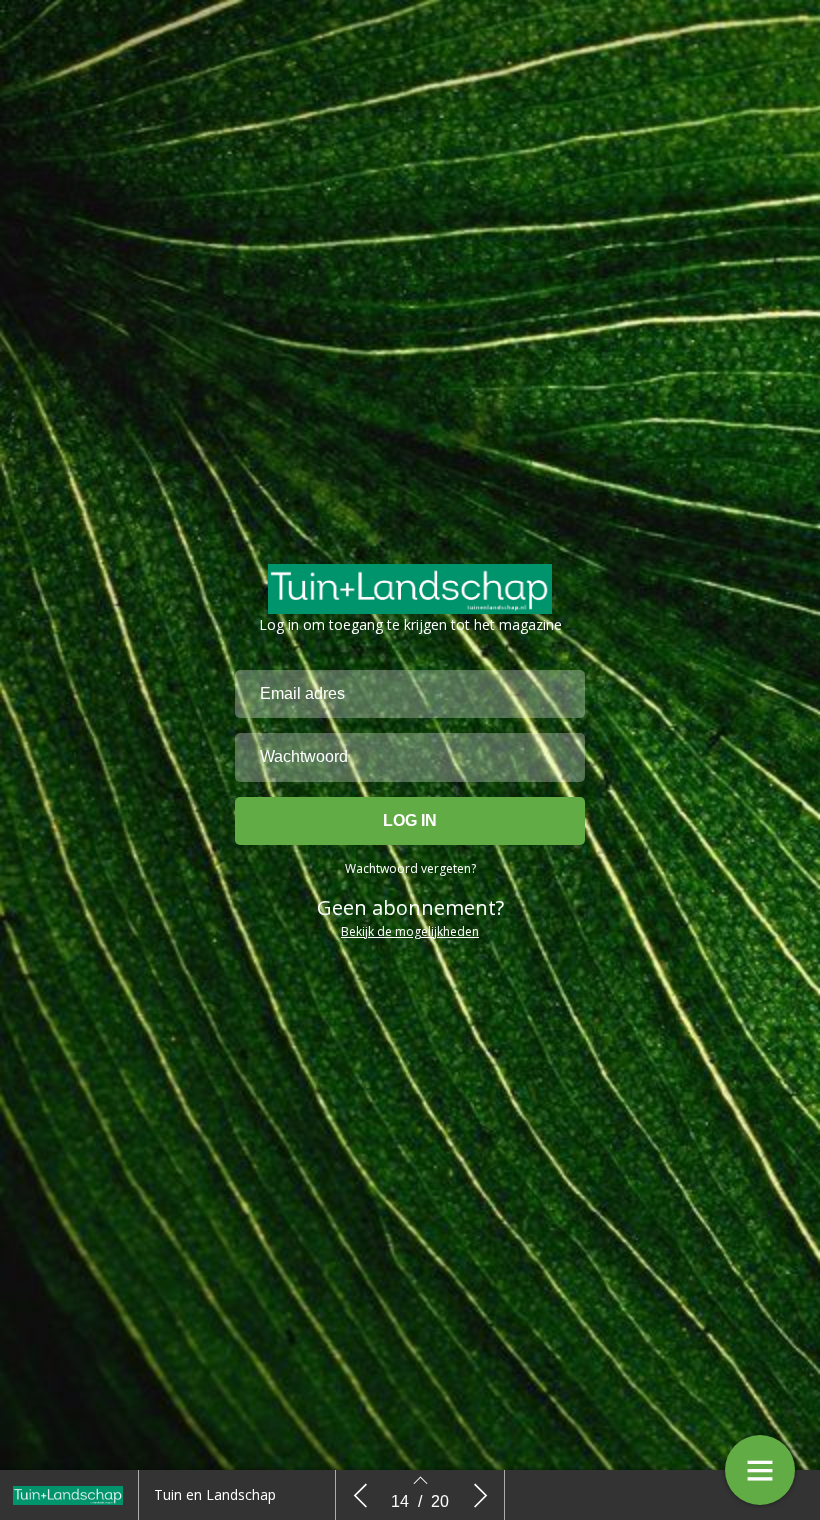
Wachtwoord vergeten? (410, 868)
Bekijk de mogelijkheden (410, 931)
